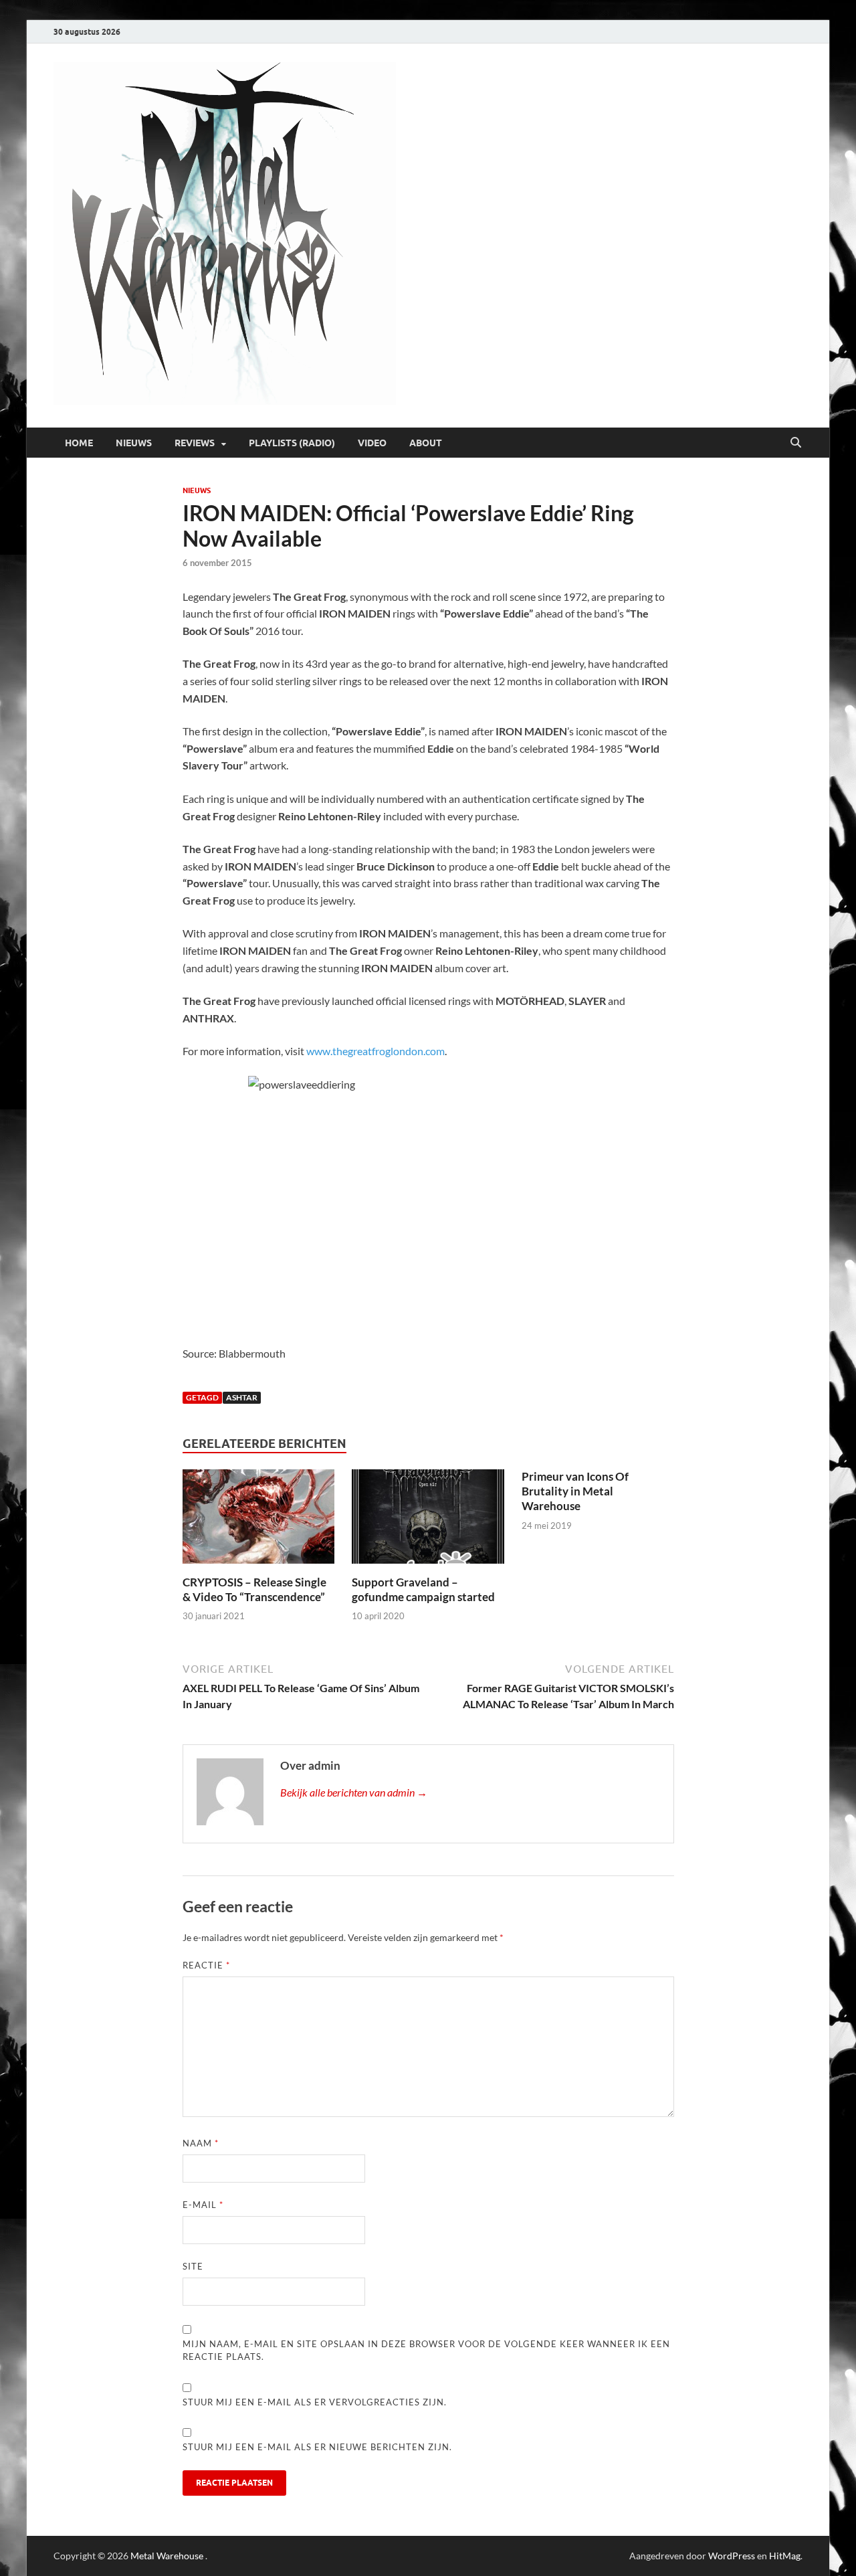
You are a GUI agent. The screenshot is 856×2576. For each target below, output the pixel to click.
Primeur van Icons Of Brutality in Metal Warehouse (575, 1491)
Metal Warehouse (167, 2556)
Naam (201, 2143)
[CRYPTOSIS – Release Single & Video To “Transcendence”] (259, 1521)
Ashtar (242, 1397)
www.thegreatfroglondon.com (376, 1051)
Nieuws (134, 443)
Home (79, 443)
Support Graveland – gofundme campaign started (423, 1589)
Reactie (206, 1965)
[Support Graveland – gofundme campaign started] (428, 1521)
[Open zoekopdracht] (796, 443)
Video (372, 443)
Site (193, 2266)
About (426, 443)
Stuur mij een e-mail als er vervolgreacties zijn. (315, 2402)
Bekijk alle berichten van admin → (354, 1792)
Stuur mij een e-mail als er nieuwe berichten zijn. (317, 2447)
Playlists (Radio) (292, 443)
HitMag (785, 2556)
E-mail (203, 2205)
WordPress (732, 2556)
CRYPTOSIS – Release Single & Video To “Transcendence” (254, 1589)
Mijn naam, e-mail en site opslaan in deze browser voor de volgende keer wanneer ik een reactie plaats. (426, 2351)
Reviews (195, 443)
